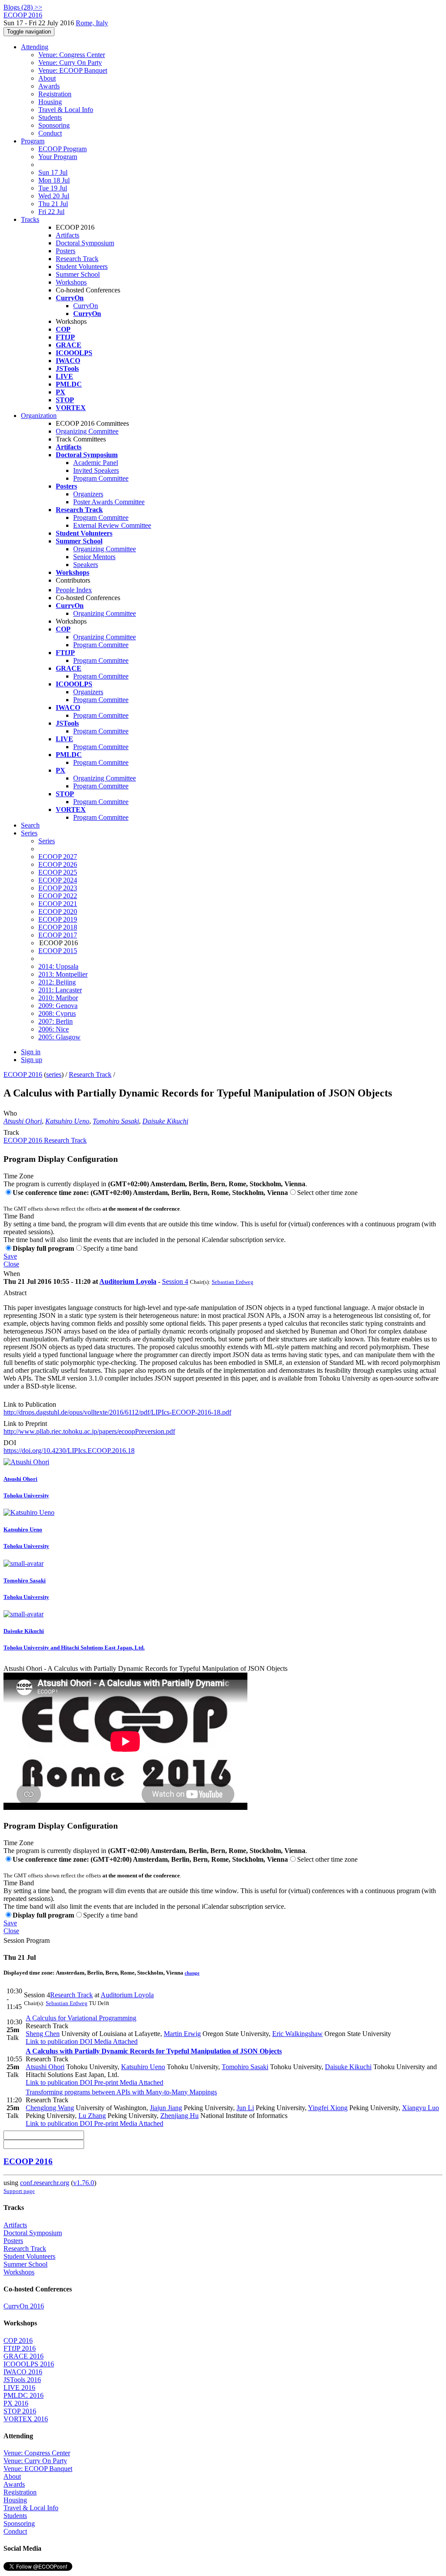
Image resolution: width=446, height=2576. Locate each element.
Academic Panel (96, 463)
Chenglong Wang (50, 2108)
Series (47, 841)
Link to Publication (30, 1404)
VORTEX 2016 (26, 2419)
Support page (19, 2191)
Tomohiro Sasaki (116, 1121)
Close (11, 1264)
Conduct (50, 133)
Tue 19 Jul (53, 188)
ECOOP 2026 (58, 864)
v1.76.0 (84, 2183)
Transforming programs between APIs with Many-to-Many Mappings (121, 2092)
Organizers (88, 494)
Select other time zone (327, 1193)
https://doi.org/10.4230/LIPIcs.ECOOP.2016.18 (69, 1451)
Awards (49, 86)
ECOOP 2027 (58, 857)
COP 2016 (18, 2340)
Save (10, 1256)
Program (33, 141)
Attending (35, 47)
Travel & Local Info (66, 110)
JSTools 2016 (22, 2380)
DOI (10, 1443)
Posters (66, 251)
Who (10, 1113)
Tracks (30, 219)
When (12, 1274)
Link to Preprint (25, 1424)
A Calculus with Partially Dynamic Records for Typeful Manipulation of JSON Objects (154, 2051)
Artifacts (68, 235)
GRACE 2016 (24, 2356)
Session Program (27, 1940)
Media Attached (115, 2041)
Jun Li (245, 2108)
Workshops (71, 282)
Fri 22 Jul (51, 212)
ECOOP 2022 (58, 896)
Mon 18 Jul (54, 180)
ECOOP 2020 (58, 911)
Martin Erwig (182, 2034)
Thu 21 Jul (53, 204)
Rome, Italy (92, 23)
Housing (50, 102)
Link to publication (52, 2041)
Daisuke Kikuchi (165, 1121)
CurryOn (86, 306)
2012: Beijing (57, 982)
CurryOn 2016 (24, 2306)
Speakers (86, 565)
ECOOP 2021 (58, 904)
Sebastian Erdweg (233, 1282)
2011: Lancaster (60, 990)
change (192, 1973)
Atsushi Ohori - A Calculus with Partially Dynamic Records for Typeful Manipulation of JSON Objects (145, 1668)
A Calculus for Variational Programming (81, 2018)
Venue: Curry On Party (70, 63)
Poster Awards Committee (109, 502)
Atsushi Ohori (23, 1121)
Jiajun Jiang (166, 2108)
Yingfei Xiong (328, 2108)
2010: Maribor (58, 998)
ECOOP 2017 (58, 935)
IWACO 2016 (23, 2372)
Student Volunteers (82, 266)
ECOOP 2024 (58, 880)
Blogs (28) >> (23, 7)
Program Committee (101, 478)
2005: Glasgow (59, 1037)
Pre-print (105, 2082)
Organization (39, 416)
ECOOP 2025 (58, 872)
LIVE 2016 (19, 2388)
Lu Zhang (92, 2116)
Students (50, 117)
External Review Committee (112, 525)
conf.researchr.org (45, 2183)
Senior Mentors (94, 557)
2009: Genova (58, 1006)
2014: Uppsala (58, 966)
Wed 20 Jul (54, 196)
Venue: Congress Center (72, 55)
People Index (74, 590)
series (54, 1074)
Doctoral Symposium (85, 243)
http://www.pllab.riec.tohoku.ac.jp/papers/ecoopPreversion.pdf (89, 1431)
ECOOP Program (63, 149)
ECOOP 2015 (58, 951)
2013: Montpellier (63, 974)
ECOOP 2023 (58, 888)
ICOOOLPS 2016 (29, 2364)
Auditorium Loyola (128, 1281)
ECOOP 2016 (23, 1074)
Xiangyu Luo (421, 2108)
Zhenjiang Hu (179, 2116)
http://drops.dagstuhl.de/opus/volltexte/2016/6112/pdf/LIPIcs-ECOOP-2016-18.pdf (117, 1412)
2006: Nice (54, 1029)
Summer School (78, 274)
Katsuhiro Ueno (67, 1121)
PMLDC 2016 (24, 2395)
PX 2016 (16, 2403)
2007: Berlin (56, 1021)
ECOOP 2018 (58, 927)
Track (11, 1132)
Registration (55, 94)
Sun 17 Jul (53, 172)
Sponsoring (54, 125)
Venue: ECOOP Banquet (73, 70)
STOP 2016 (20, 2411)
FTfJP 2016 (20, 2348)
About (47, 78)
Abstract (15, 1293)
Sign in (31, 1052)
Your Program (58, 157)
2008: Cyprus (57, 1013)
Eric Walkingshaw (297, 2034)
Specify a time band (110, 1248)
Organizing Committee (87, 431)
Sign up (32, 1060)
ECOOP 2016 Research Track (45, 1140)
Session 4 (175, 1281)
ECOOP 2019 (58, 919)
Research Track (77, 259)
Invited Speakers (96, 470)
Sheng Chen (43, 2034)
